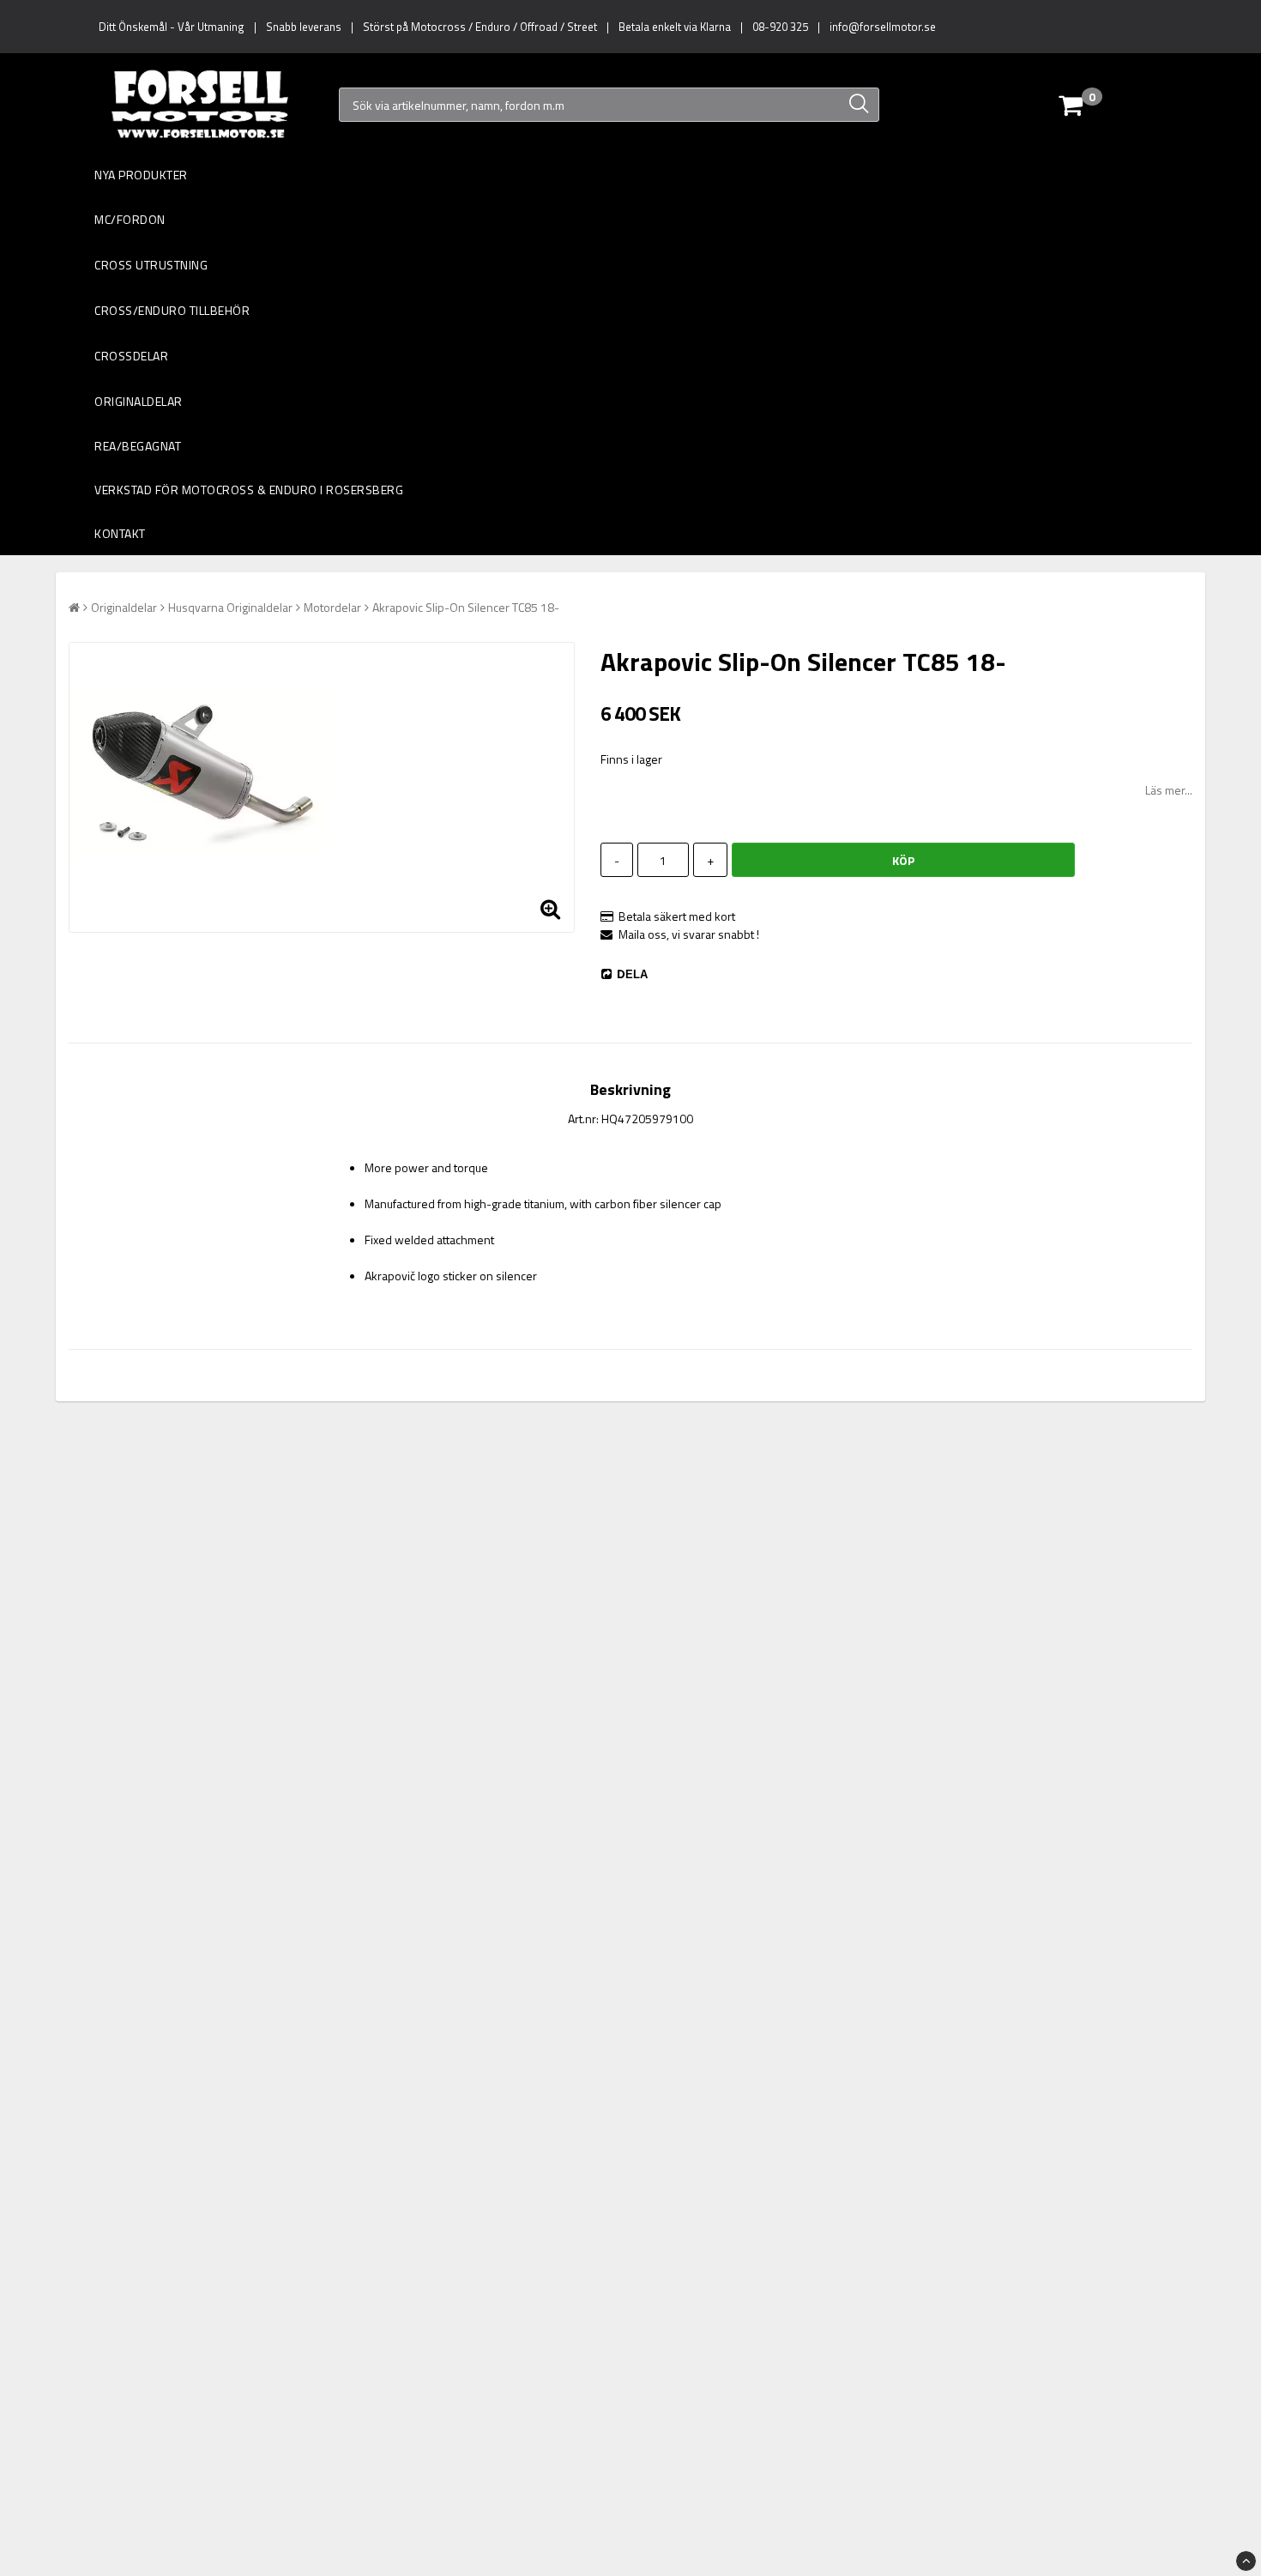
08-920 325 (780, 27)
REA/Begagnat (138, 446)
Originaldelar (139, 401)
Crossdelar (131, 356)
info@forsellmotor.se (883, 27)
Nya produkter (141, 175)
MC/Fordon (130, 219)
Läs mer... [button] (1169, 790)
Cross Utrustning (151, 265)
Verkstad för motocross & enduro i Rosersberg (249, 490)
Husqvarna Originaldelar (230, 607)
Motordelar (332, 607)
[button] (1110, 105)
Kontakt (120, 533)
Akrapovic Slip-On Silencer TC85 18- (466, 607)
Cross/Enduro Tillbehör (172, 310)
